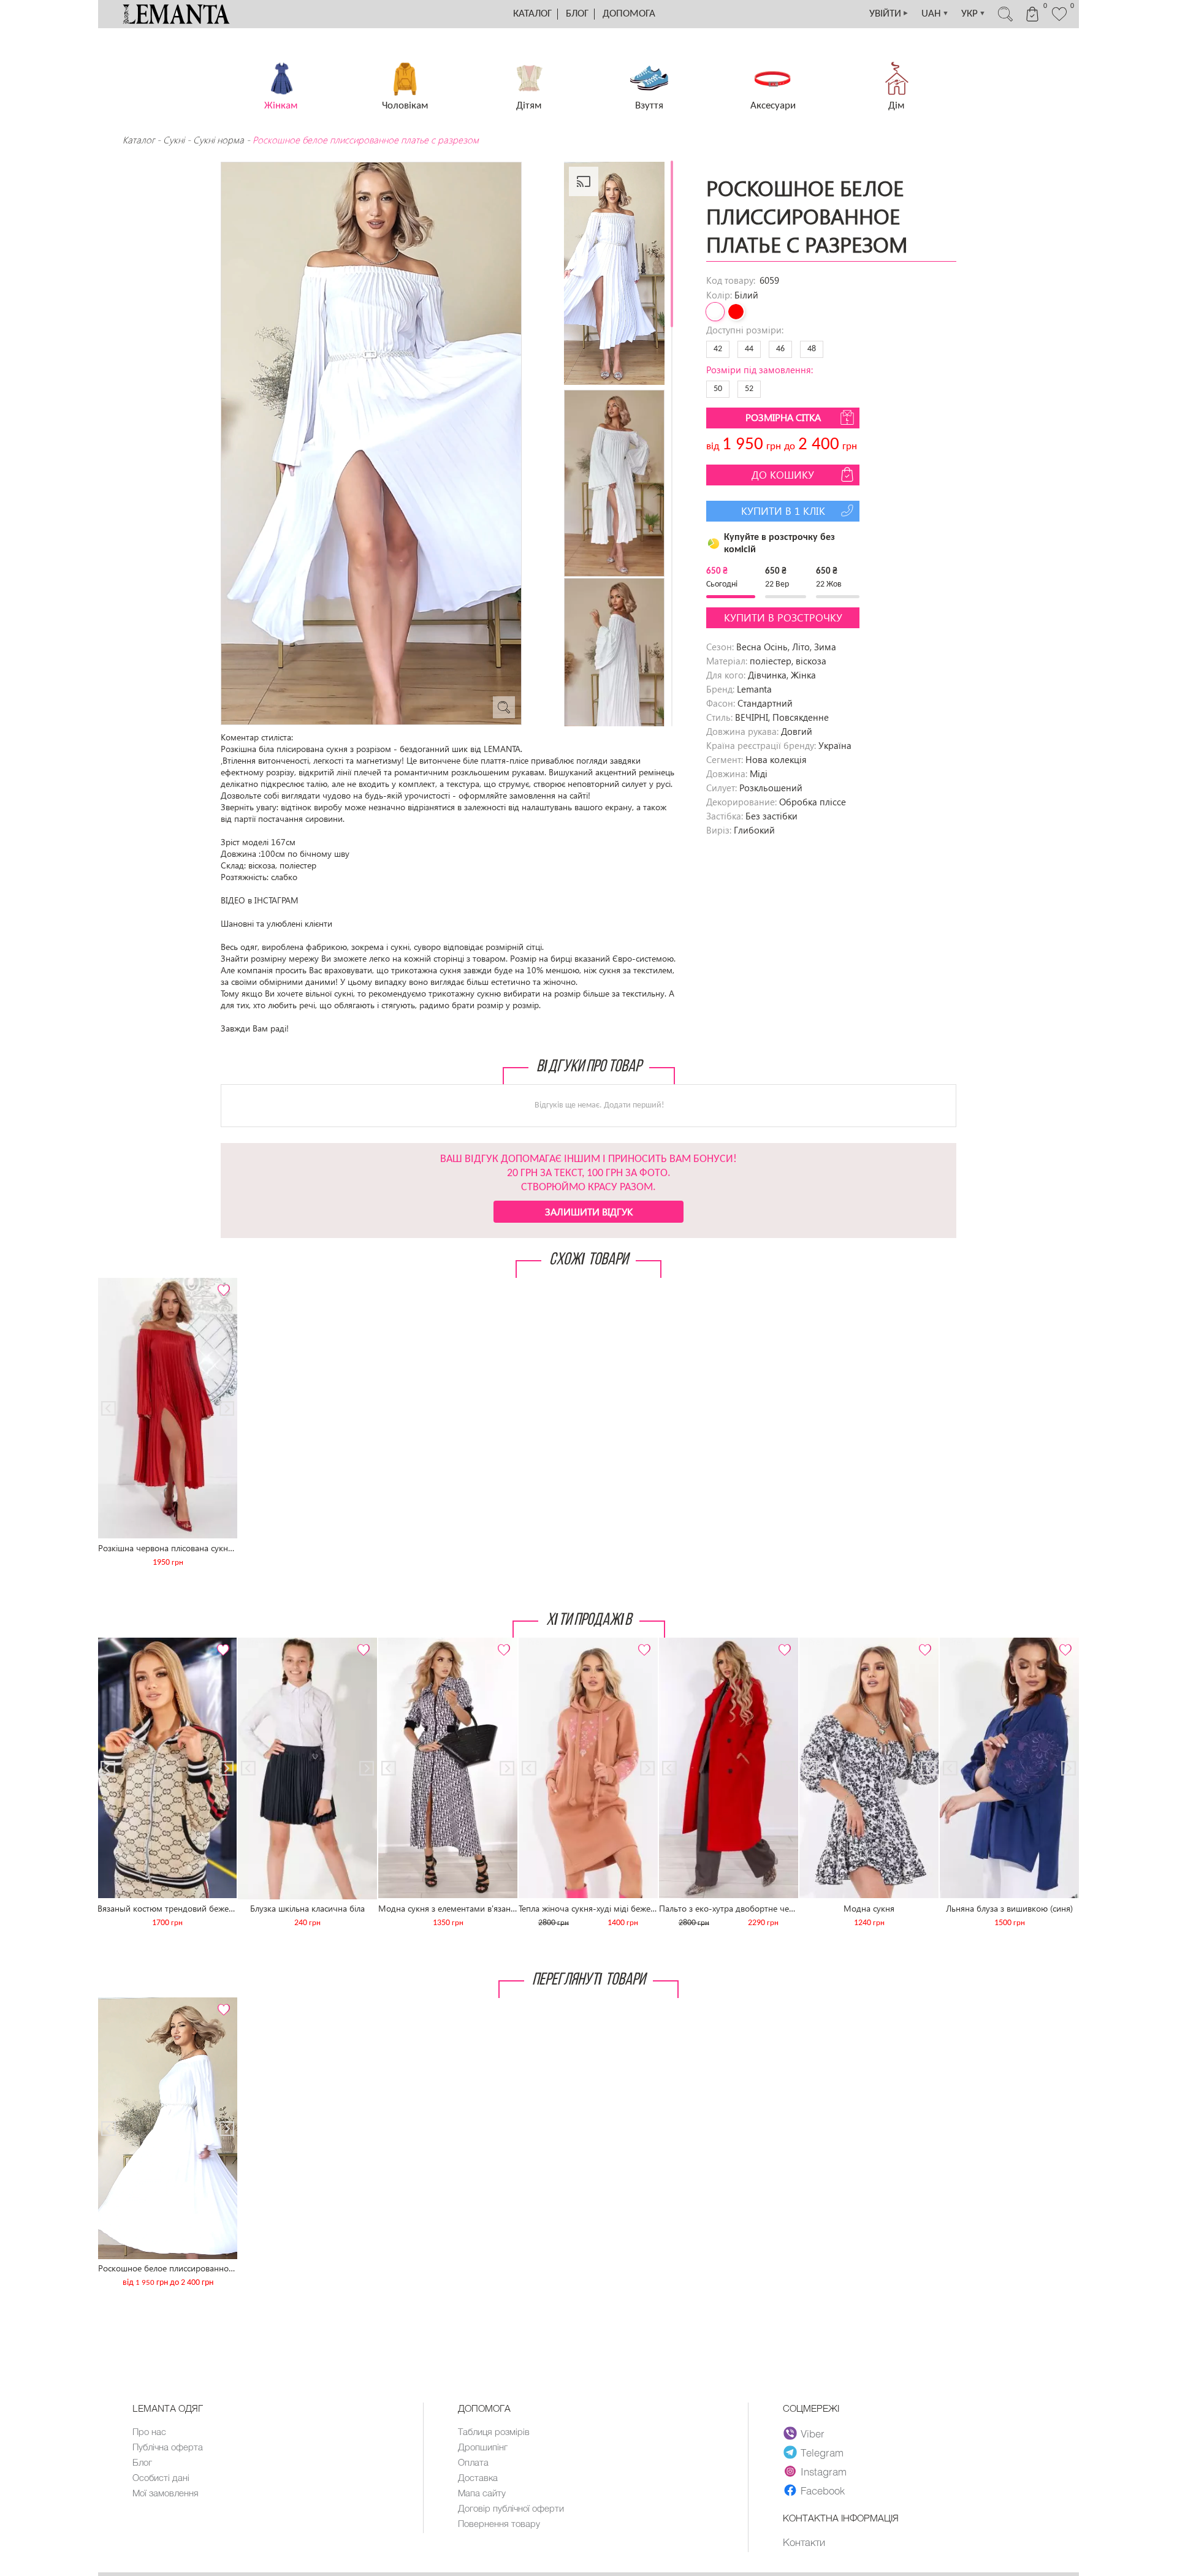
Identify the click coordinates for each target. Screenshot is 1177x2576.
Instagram (824, 2471)
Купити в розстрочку (783, 617)
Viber (813, 2433)
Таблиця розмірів (494, 2431)
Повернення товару (499, 2523)
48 (812, 349)
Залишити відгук (589, 1211)
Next (221, 1283)
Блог (577, 14)
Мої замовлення (166, 2493)
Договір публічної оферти (511, 2508)
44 (749, 349)
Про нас (149, 2431)
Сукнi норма (219, 140)
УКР (973, 14)
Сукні (174, 140)
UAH (935, 14)
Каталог (532, 14)
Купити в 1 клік (783, 511)
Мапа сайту (482, 2493)
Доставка (478, 2477)
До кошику (783, 475)
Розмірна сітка (783, 417)
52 (749, 389)
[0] (1059, 20)
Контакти (804, 2542)
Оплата (473, 2462)
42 (718, 349)
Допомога (629, 14)
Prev (115, 1283)
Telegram (822, 2452)
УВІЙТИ (889, 14)
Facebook (823, 2490)
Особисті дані (161, 2477)
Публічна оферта (168, 2447)
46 (780, 349)
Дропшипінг (483, 2447)
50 (718, 389)
